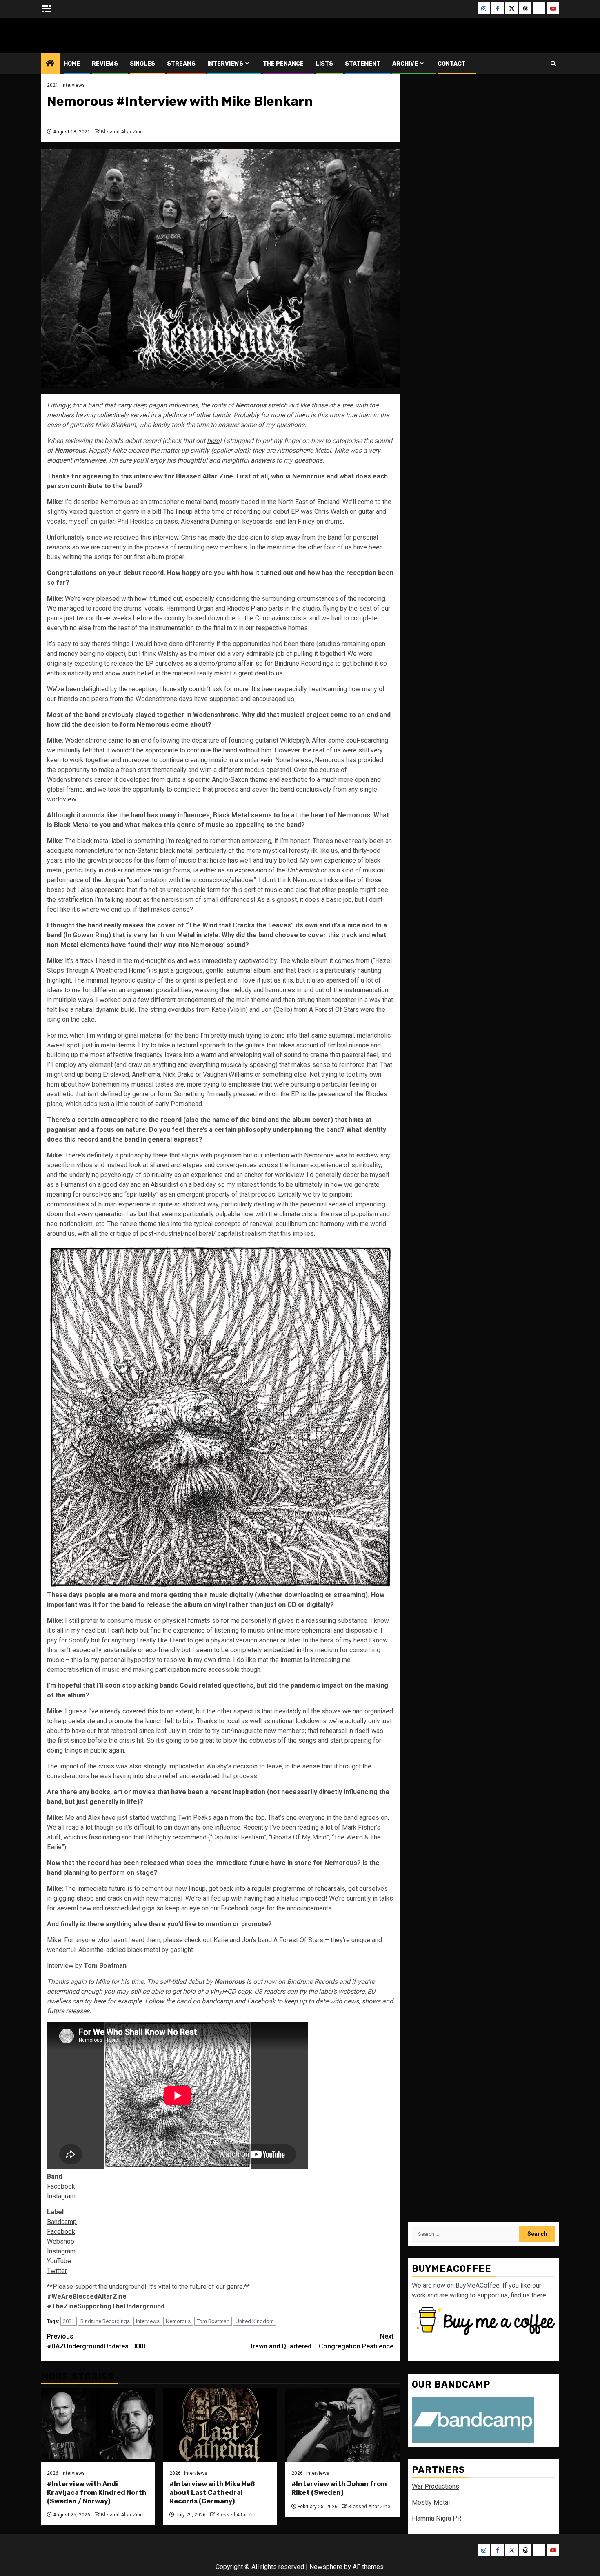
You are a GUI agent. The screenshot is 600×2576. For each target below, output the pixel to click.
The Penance (283, 64)
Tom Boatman (213, 2321)
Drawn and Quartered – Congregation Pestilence (321, 2341)
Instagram (61, 2196)
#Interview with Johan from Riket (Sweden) (339, 2488)
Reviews (105, 64)
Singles (142, 64)
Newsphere (326, 2567)
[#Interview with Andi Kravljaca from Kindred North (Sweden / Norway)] (98, 2425)
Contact (452, 64)
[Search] (553, 63)
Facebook (61, 2186)
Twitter (57, 2271)
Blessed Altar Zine (95, 35)
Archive (405, 64)
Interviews (225, 64)
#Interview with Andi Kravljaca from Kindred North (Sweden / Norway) (97, 2493)
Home (72, 64)
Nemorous (178, 2321)
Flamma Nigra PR (437, 2518)
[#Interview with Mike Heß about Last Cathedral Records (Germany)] (220, 2425)
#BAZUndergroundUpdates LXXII (96, 2341)
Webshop (61, 2241)
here (213, 441)
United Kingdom (255, 2321)
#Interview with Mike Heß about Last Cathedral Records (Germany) (212, 2493)
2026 (53, 2473)
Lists (324, 64)
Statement (363, 64)
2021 (53, 85)
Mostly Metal (431, 2502)
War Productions (436, 2486)
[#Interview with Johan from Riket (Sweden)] (342, 2425)
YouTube (59, 2261)
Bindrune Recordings (105, 2321)
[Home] (50, 64)
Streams (181, 64)
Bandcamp (62, 2222)
